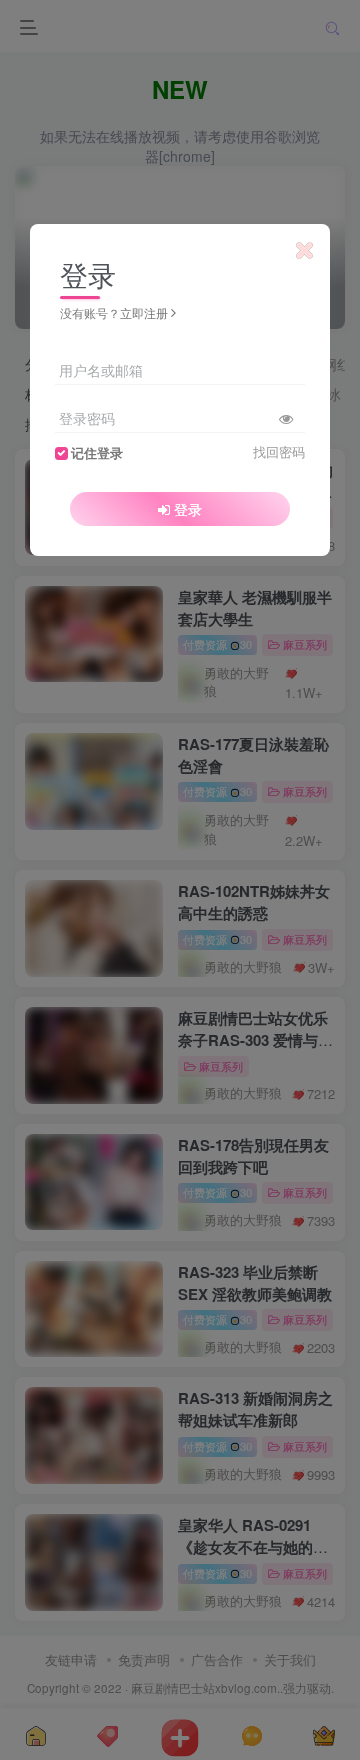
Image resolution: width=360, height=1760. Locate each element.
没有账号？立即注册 (114, 312)
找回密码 (279, 452)
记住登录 (97, 453)
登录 (188, 509)
